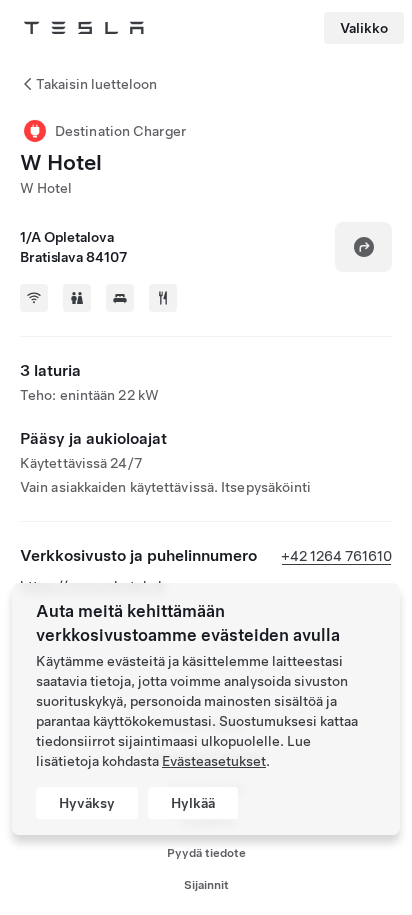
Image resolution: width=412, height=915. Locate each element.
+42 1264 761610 (336, 556)
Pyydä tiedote (206, 853)
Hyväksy (87, 803)
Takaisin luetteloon (96, 84)
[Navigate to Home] (84, 28)
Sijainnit (206, 885)
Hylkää (193, 803)
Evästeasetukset (214, 761)
